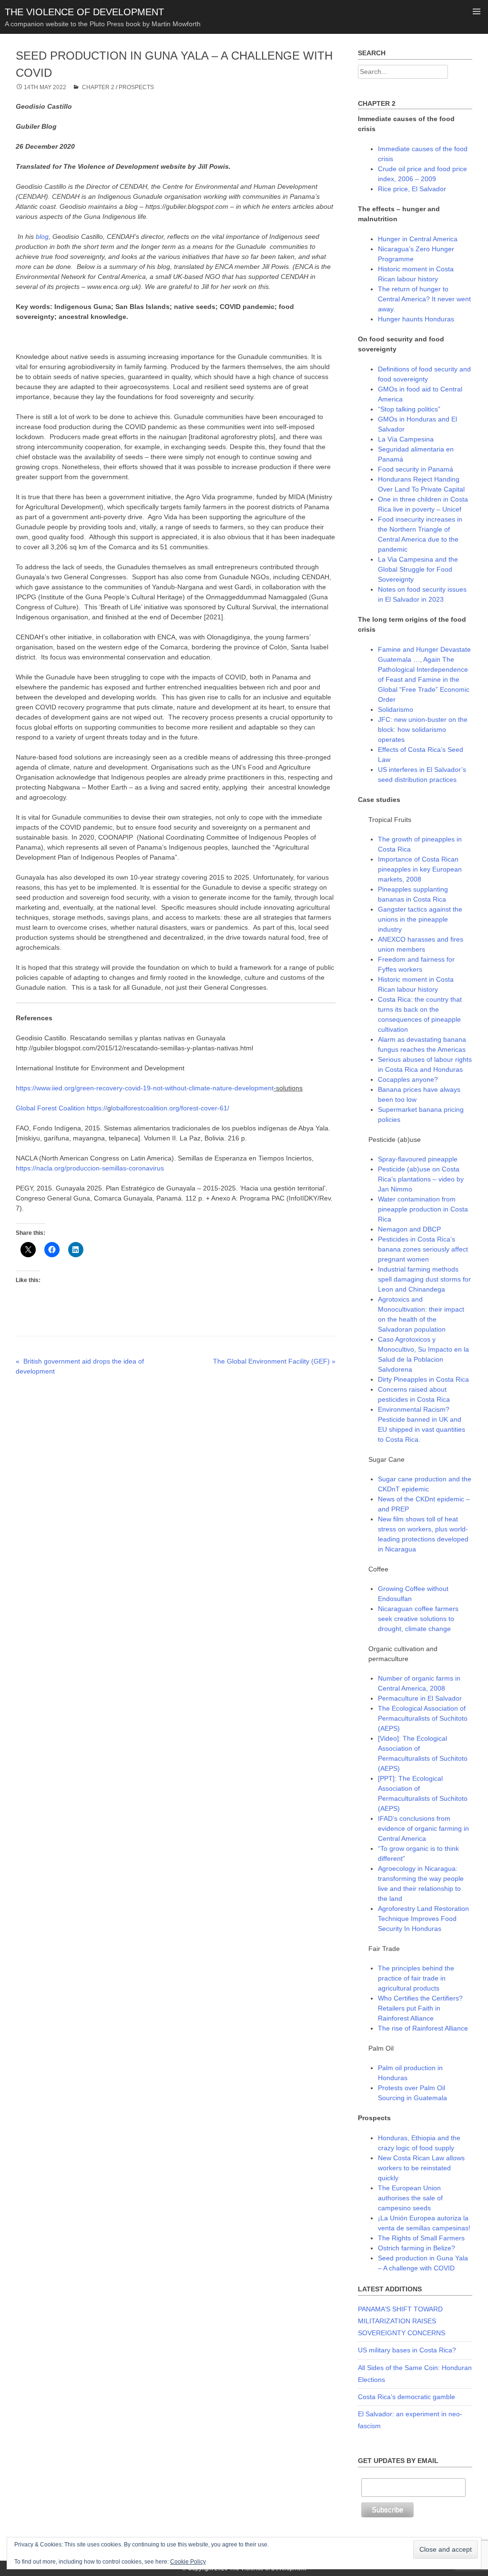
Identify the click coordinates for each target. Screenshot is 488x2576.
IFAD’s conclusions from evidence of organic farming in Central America (423, 1828)
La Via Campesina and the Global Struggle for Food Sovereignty (418, 569)
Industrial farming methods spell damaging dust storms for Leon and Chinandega (424, 1279)
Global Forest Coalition (50, 1108)
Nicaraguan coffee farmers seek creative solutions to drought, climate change (418, 1619)
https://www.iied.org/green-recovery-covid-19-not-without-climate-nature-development (145, 1088)
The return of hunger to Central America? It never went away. (424, 299)
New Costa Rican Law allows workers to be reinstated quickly (421, 2168)
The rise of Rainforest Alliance (423, 2028)
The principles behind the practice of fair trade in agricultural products (416, 1978)
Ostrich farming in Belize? (417, 2248)
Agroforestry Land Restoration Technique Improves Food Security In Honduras (423, 1919)
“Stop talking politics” (409, 409)
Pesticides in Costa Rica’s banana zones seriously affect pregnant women (423, 1249)
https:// (97, 1108)
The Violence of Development (84, 12)
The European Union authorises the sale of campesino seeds (410, 2198)
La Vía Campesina (406, 439)
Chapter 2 (98, 87)
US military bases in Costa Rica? (407, 2350)
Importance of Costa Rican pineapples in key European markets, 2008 (420, 869)
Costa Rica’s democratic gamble (407, 2397)
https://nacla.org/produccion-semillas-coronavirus (90, 1168)
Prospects (136, 87)
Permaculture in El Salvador (420, 1698)
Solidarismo (396, 709)
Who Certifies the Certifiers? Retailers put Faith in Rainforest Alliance (420, 2008)
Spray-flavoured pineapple (418, 1159)
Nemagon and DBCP (409, 1229)
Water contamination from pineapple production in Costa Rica (423, 1209)
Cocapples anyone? (408, 1079)
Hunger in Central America (418, 239)
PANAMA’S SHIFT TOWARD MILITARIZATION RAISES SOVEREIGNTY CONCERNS (402, 2321)
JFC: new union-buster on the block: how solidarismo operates (423, 729)
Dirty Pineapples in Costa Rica (423, 1379)
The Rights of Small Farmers (421, 2238)
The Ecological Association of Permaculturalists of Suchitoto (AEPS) (423, 1718)
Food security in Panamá (416, 469)
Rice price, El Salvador (412, 189)
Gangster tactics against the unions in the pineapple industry (420, 919)
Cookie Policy (188, 2562)
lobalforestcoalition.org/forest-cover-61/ (170, 1108)
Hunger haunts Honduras (416, 319)
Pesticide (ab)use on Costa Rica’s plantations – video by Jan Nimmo (421, 1179)
